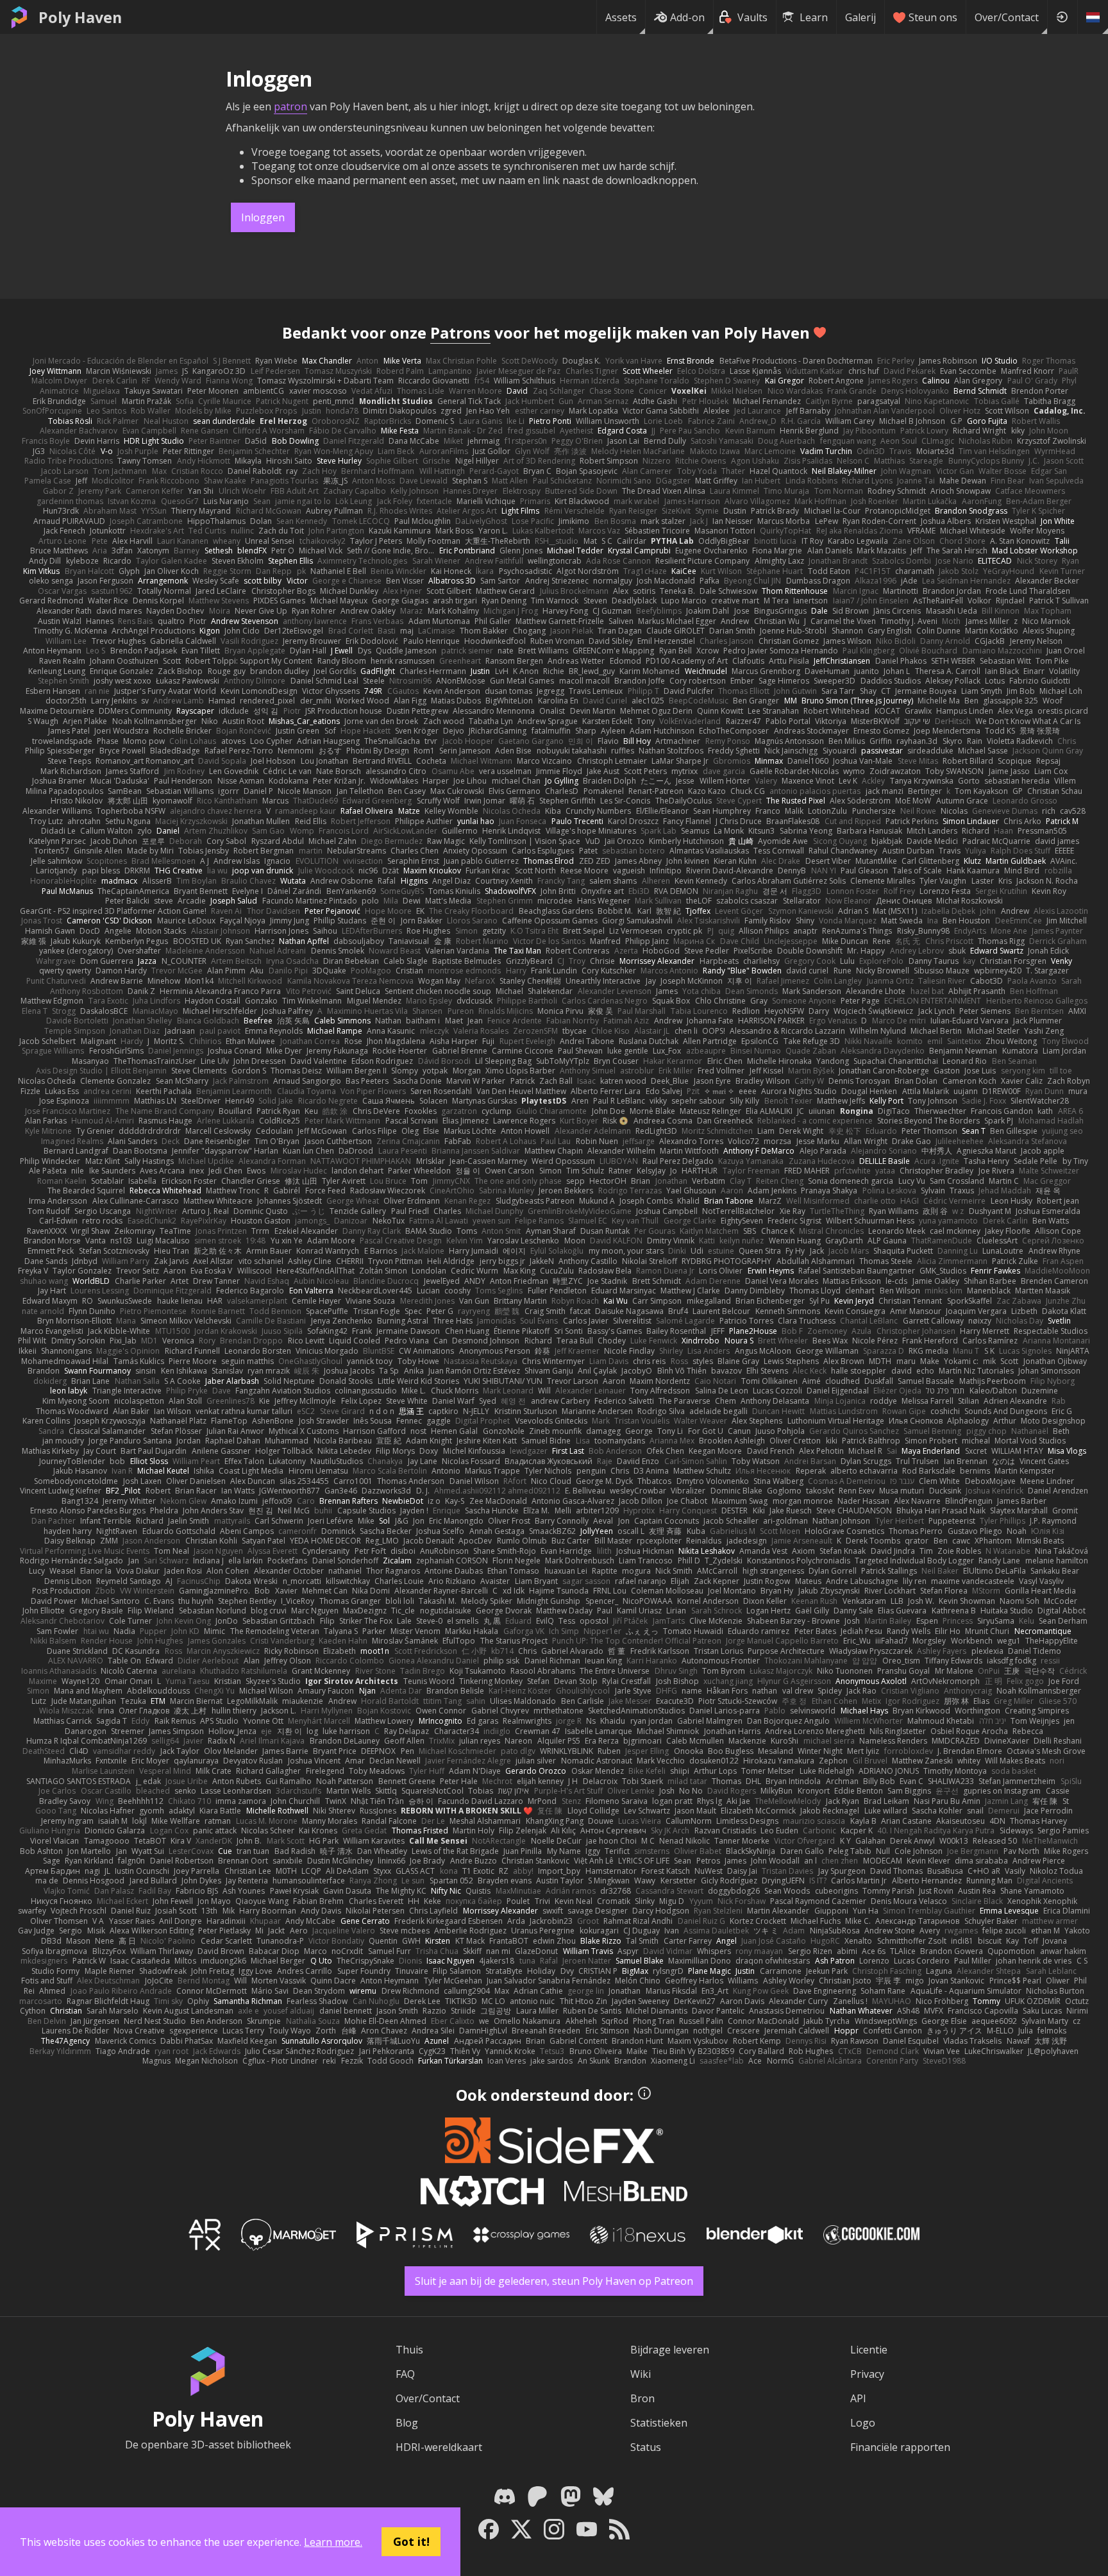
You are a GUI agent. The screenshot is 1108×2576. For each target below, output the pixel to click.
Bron (642, 2398)
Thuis (409, 2350)
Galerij (860, 17)
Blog (407, 2423)
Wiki (641, 2374)
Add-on (687, 17)
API (858, 2398)
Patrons (460, 333)
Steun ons (933, 17)
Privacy (867, 2374)
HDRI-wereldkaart (439, 2447)
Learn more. (333, 2542)
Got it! (411, 2541)
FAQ (405, 2374)
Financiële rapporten (900, 2447)
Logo (863, 2423)
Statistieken (659, 2423)
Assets (621, 17)
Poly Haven (80, 17)
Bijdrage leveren (670, 2350)
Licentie (869, 2350)
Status (646, 2447)
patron (290, 106)
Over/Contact (1007, 17)
